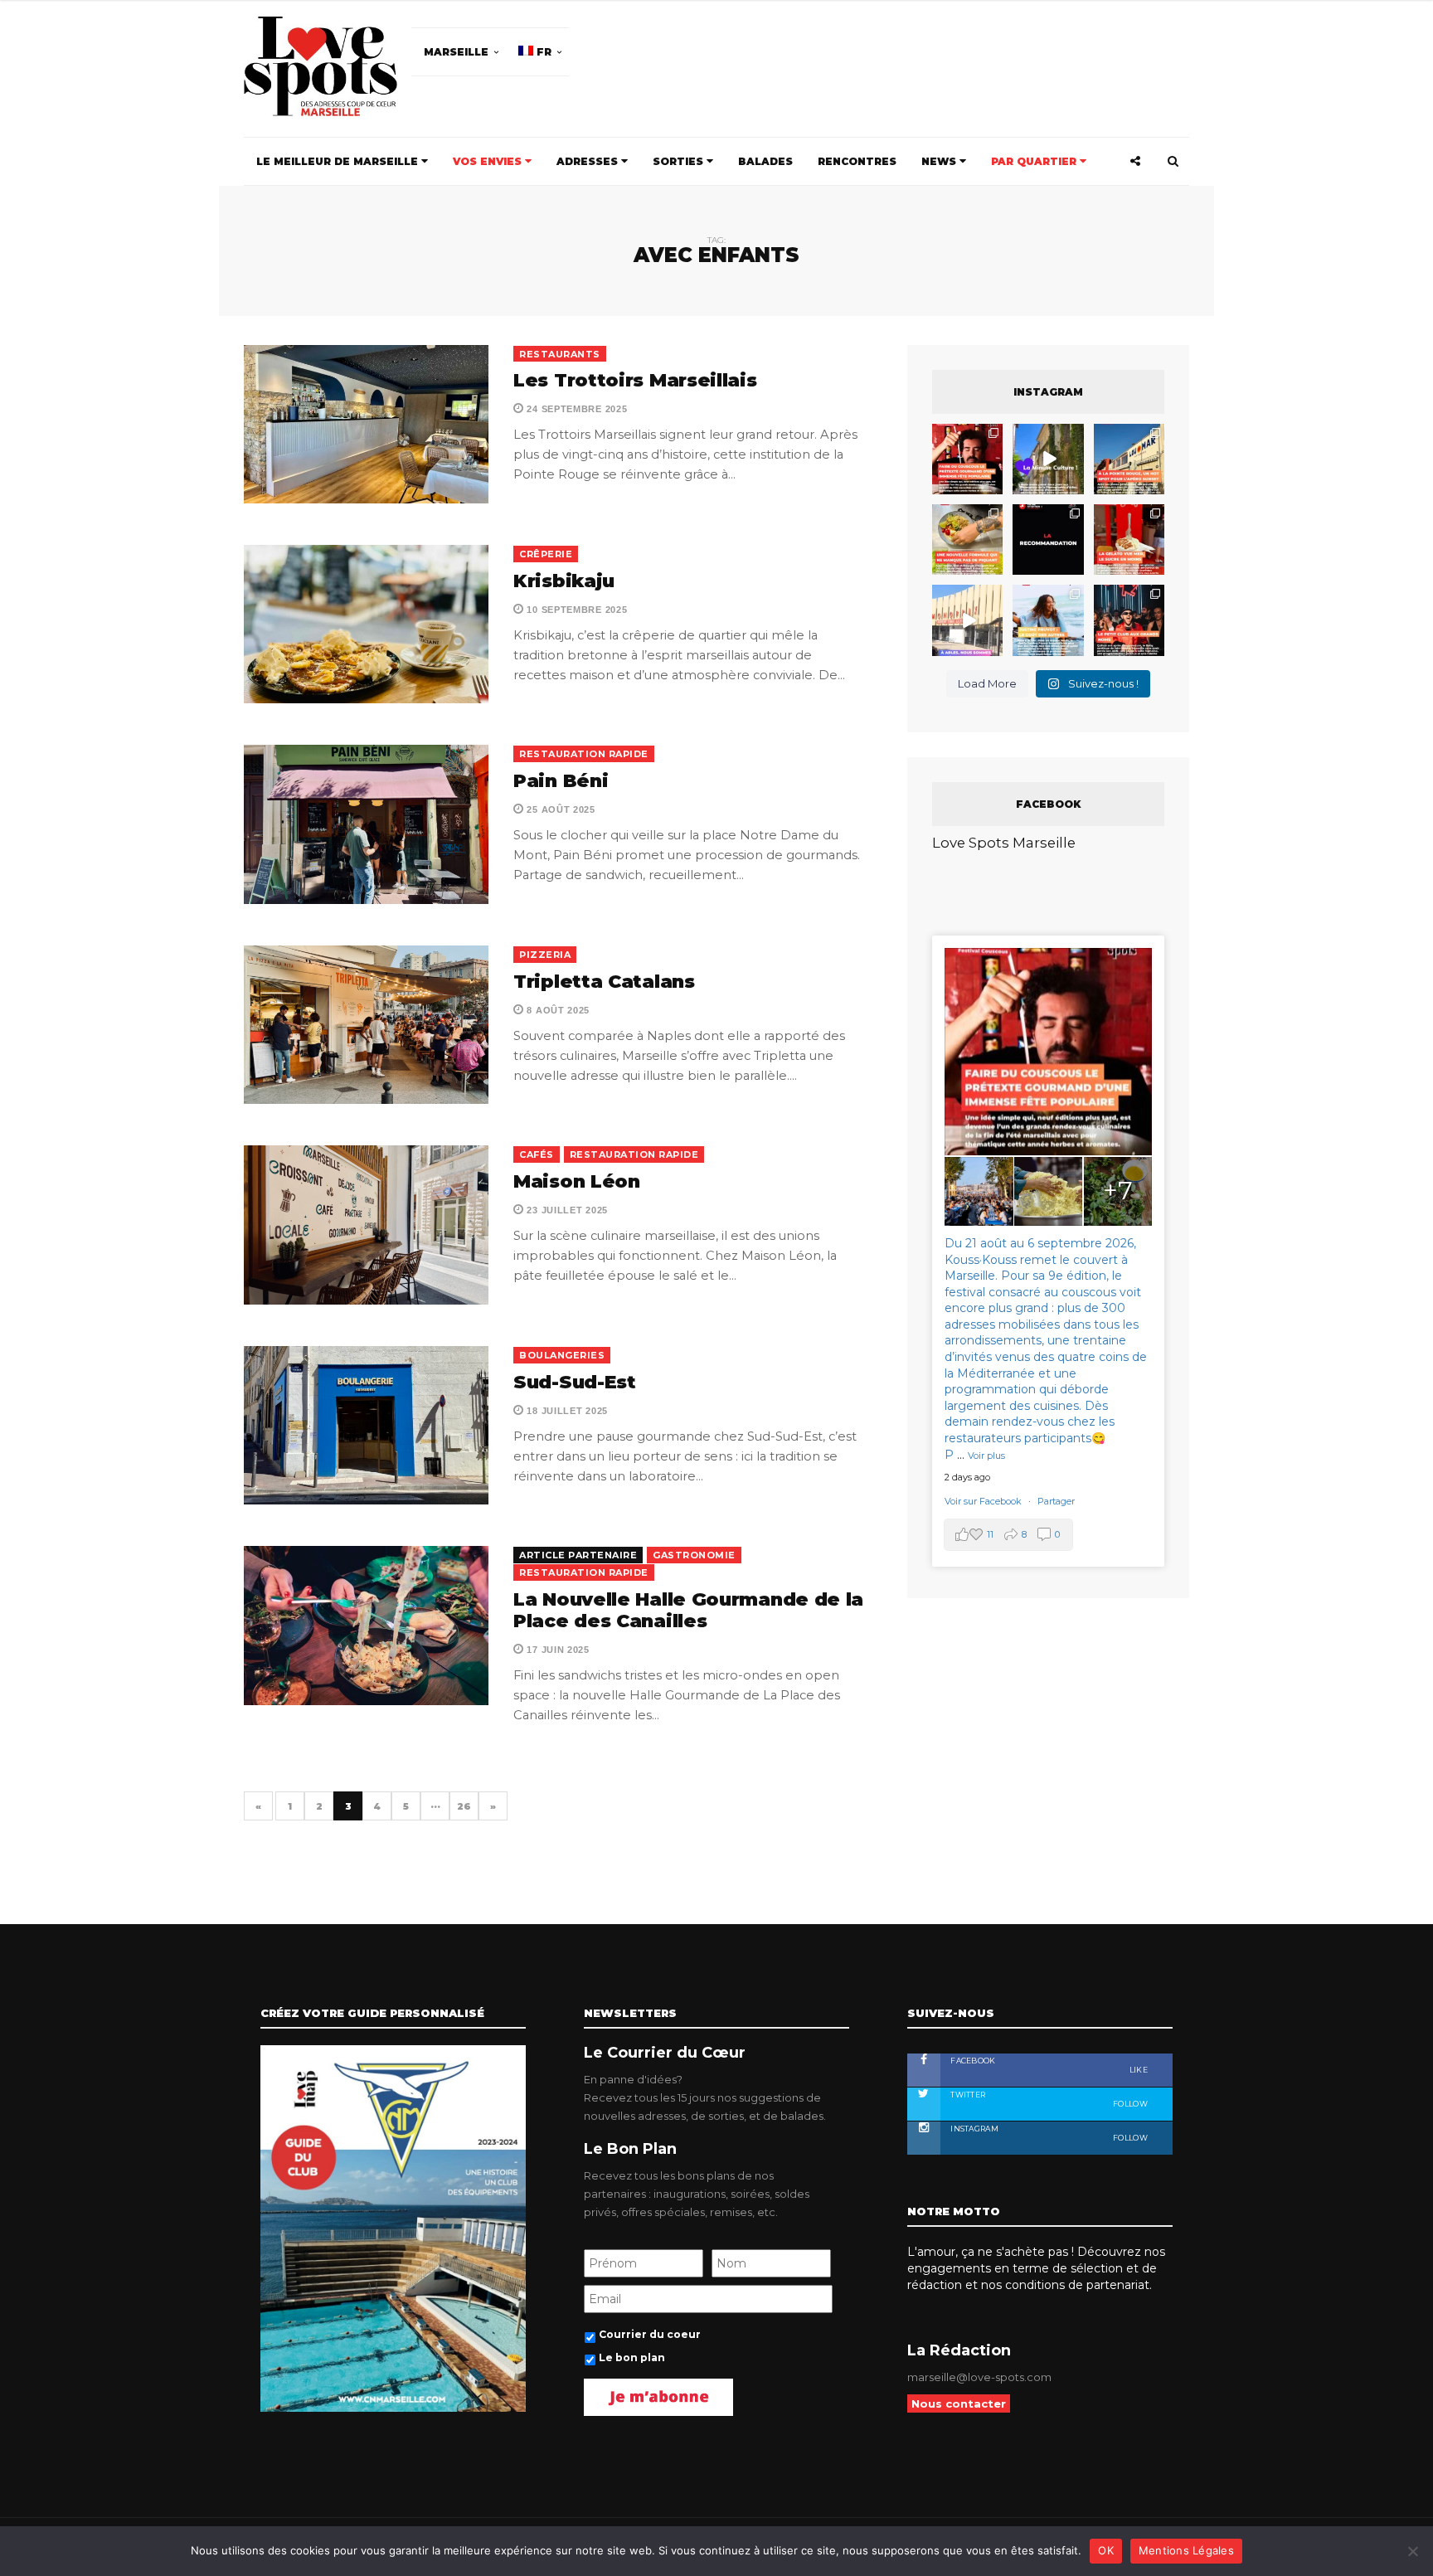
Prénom (519, 1301)
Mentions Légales (1186, 2550)
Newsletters (533, 1377)
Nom (661, 1301)
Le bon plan (537, 1433)
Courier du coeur (552, 1410)
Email (814, 1301)
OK (1106, 2550)
